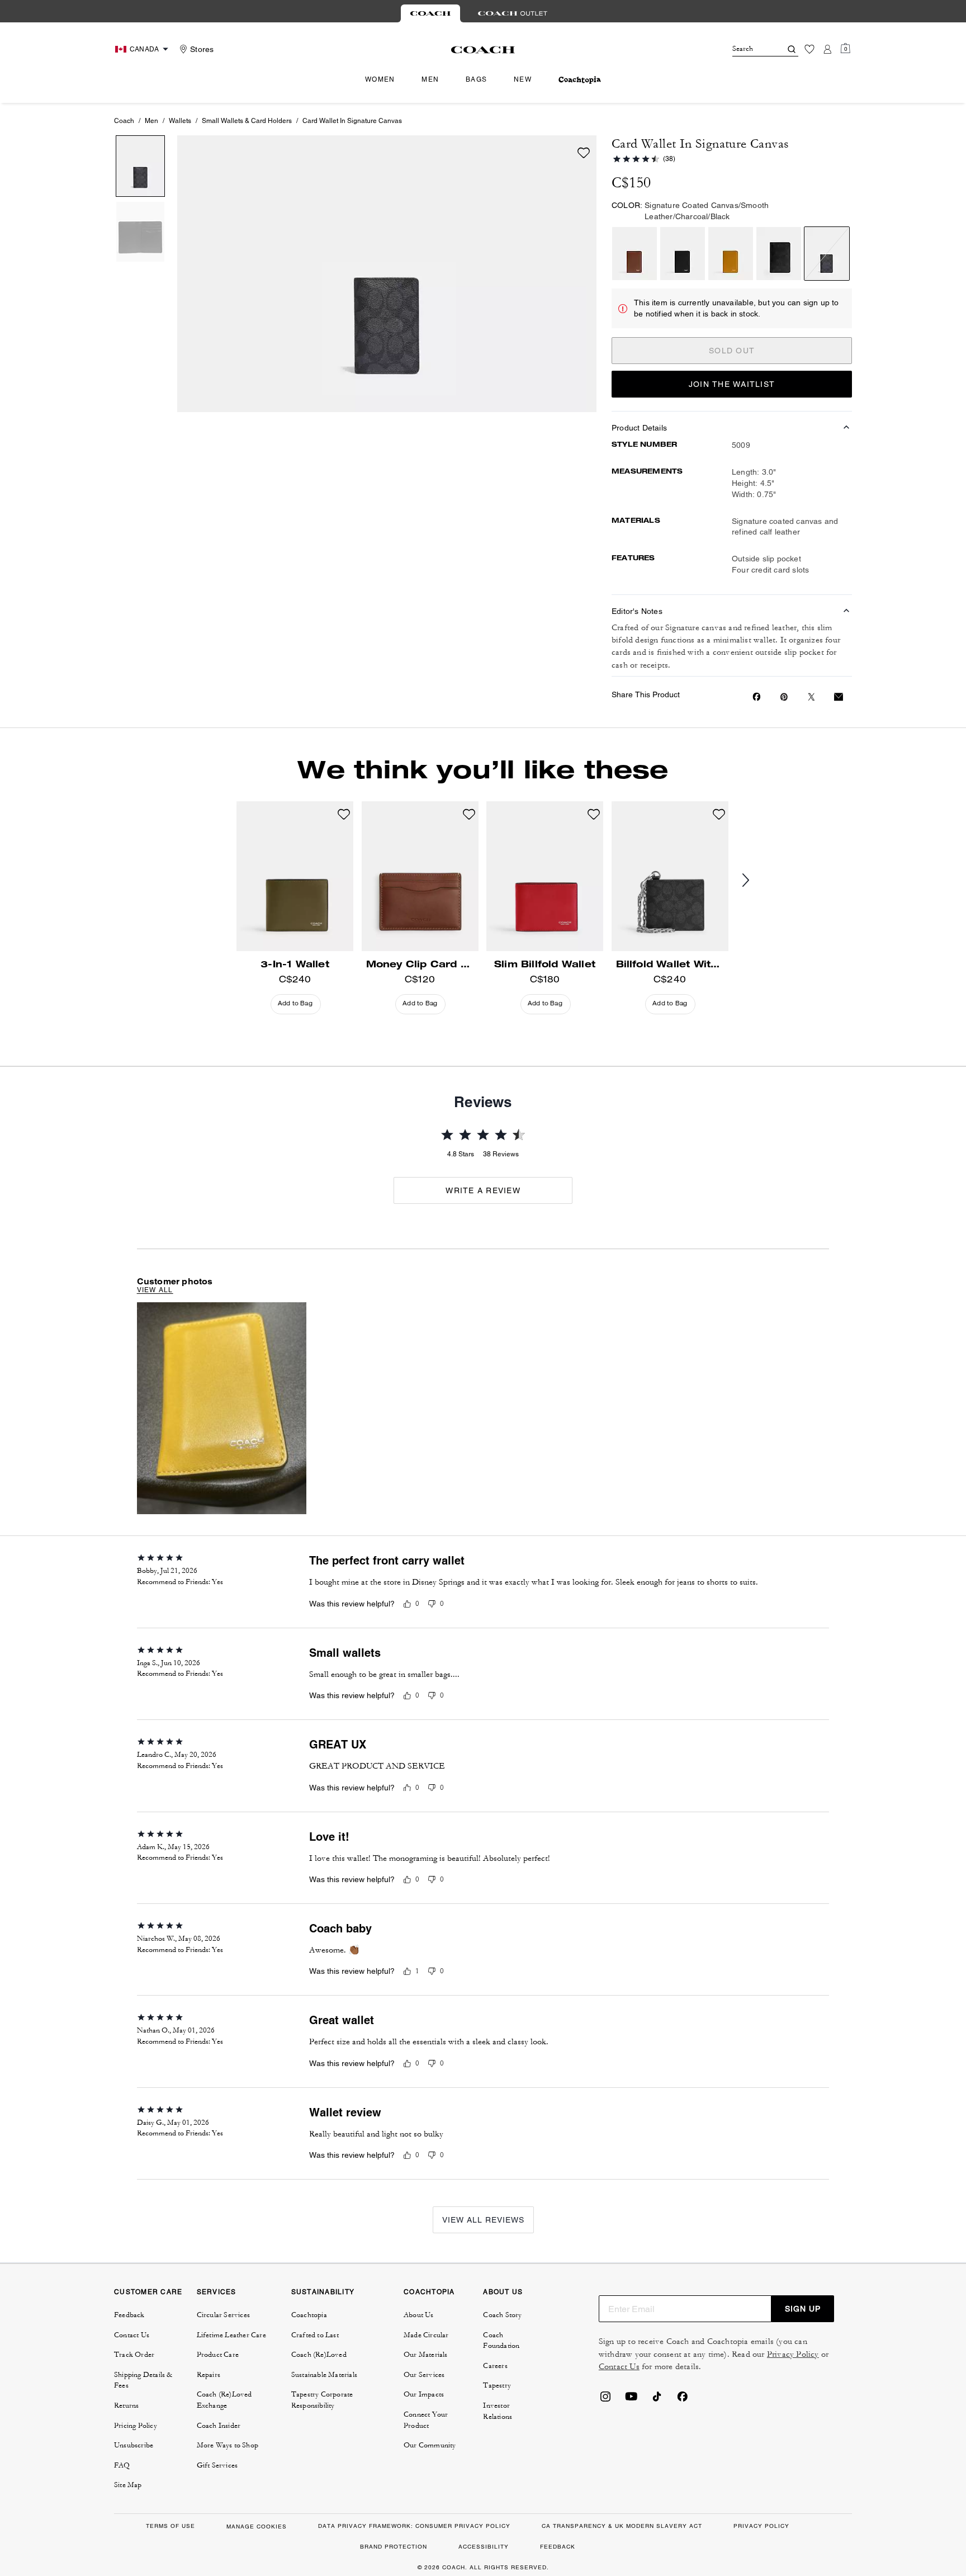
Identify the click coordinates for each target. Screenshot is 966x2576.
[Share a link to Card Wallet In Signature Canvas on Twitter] (811, 697)
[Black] (683, 254)
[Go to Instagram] (605, 2400)
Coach (124, 121)
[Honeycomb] (731, 254)
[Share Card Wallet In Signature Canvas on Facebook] (757, 697)
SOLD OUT (732, 351)
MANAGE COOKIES (257, 2527)
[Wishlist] (809, 49)
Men (151, 121)
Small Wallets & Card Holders (247, 121)
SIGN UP (803, 2309)
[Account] (827, 49)
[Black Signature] (779, 254)
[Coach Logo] (483, 50)
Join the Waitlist (732, 384)
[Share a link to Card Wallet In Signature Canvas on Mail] (839, 697)
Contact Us (619, 2367)
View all (155, 1290)
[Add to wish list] (584, 153)
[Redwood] (634, 254)
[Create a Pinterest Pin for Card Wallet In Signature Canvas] (784, 697)
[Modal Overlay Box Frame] (798, 2443)
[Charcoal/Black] (827, 254)
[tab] (430, 13)
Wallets (180, 121)
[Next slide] (755, 881)
